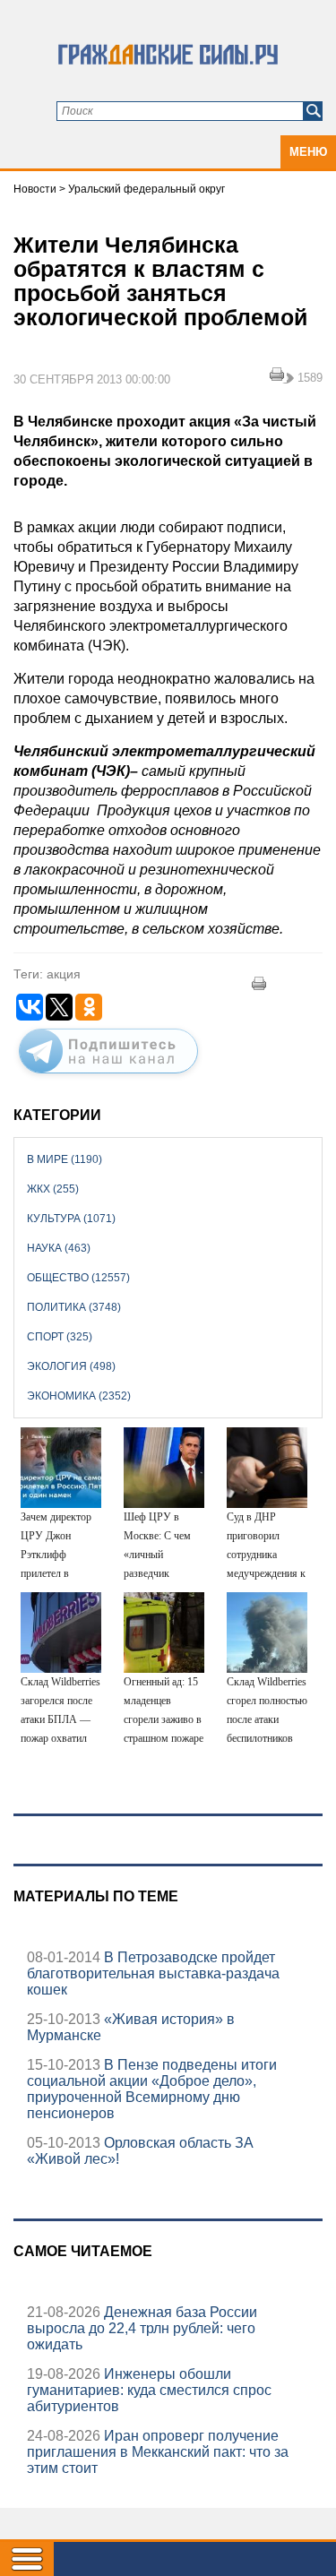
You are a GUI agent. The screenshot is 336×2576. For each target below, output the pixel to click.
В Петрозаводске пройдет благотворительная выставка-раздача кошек (153, 1973)
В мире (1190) (65, 1159)
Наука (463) (59, 1248)
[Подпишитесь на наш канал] (108, 1077)
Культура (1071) (71, 1219)
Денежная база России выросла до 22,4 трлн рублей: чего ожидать (142, 2328)
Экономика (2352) (79, 1396)
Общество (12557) (78, 1278)
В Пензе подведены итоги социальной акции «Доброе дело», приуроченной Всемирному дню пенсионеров (152, 2089)
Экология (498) (71, 1366)
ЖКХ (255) (53, 1189)
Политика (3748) (74, 1307)
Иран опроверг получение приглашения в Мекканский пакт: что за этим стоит (158, 2452)
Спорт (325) (60, 1337)
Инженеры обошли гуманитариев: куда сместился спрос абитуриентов (149, 2390)
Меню (308, 152)
